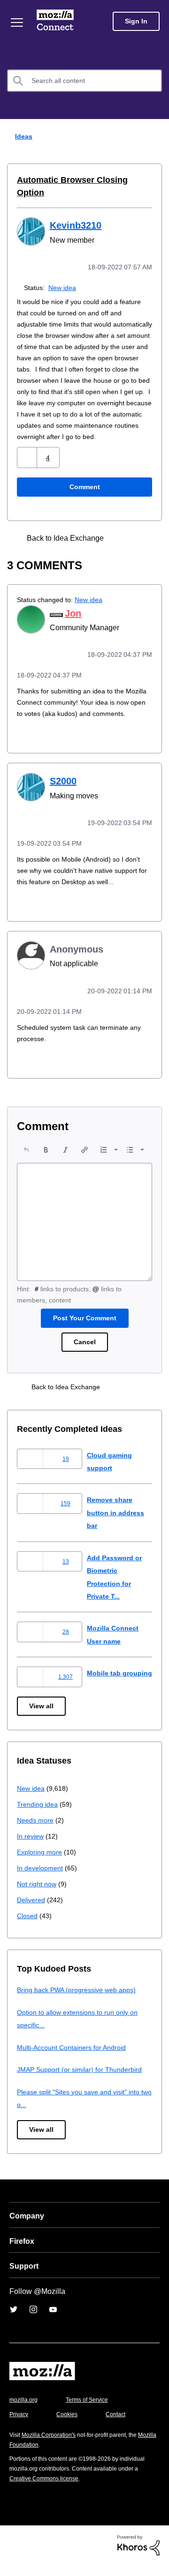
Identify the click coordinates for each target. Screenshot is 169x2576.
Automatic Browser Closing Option (81, 180)
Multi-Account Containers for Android (76, 2059)
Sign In (136, 21)
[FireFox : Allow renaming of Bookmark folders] (123, 536)
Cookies (70, 2425)
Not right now (38, 1895)
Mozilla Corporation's (52, 2446)
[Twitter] (14, 2321)
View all (42, 1717)
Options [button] (156, 137)
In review (31, 1847)
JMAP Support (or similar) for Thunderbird (83, 2081)
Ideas (22, 136)
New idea (64, 274)
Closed (28, 1927)
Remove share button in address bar (117, 1519)
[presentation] (26, 1156)
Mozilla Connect (57, 21)
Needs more (36, 1831)
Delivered (32, 1911)
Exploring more (40, 1863)
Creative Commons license (47, 2490)
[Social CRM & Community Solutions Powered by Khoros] (138, 2556)
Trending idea (39, 1815)
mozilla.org (25, 2411)
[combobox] (84, 81)
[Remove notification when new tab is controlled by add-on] (139, 536)
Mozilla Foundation (35, 2456)
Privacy (20, 2425)
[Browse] (18, 22)
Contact (121, 2425)
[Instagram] (33, 2321)
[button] (28, 455)
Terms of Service (92, 2411)
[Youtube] (53, 2321)
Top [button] (13, 2553)
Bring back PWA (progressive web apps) (80, 2001)
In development (42, 1879)
